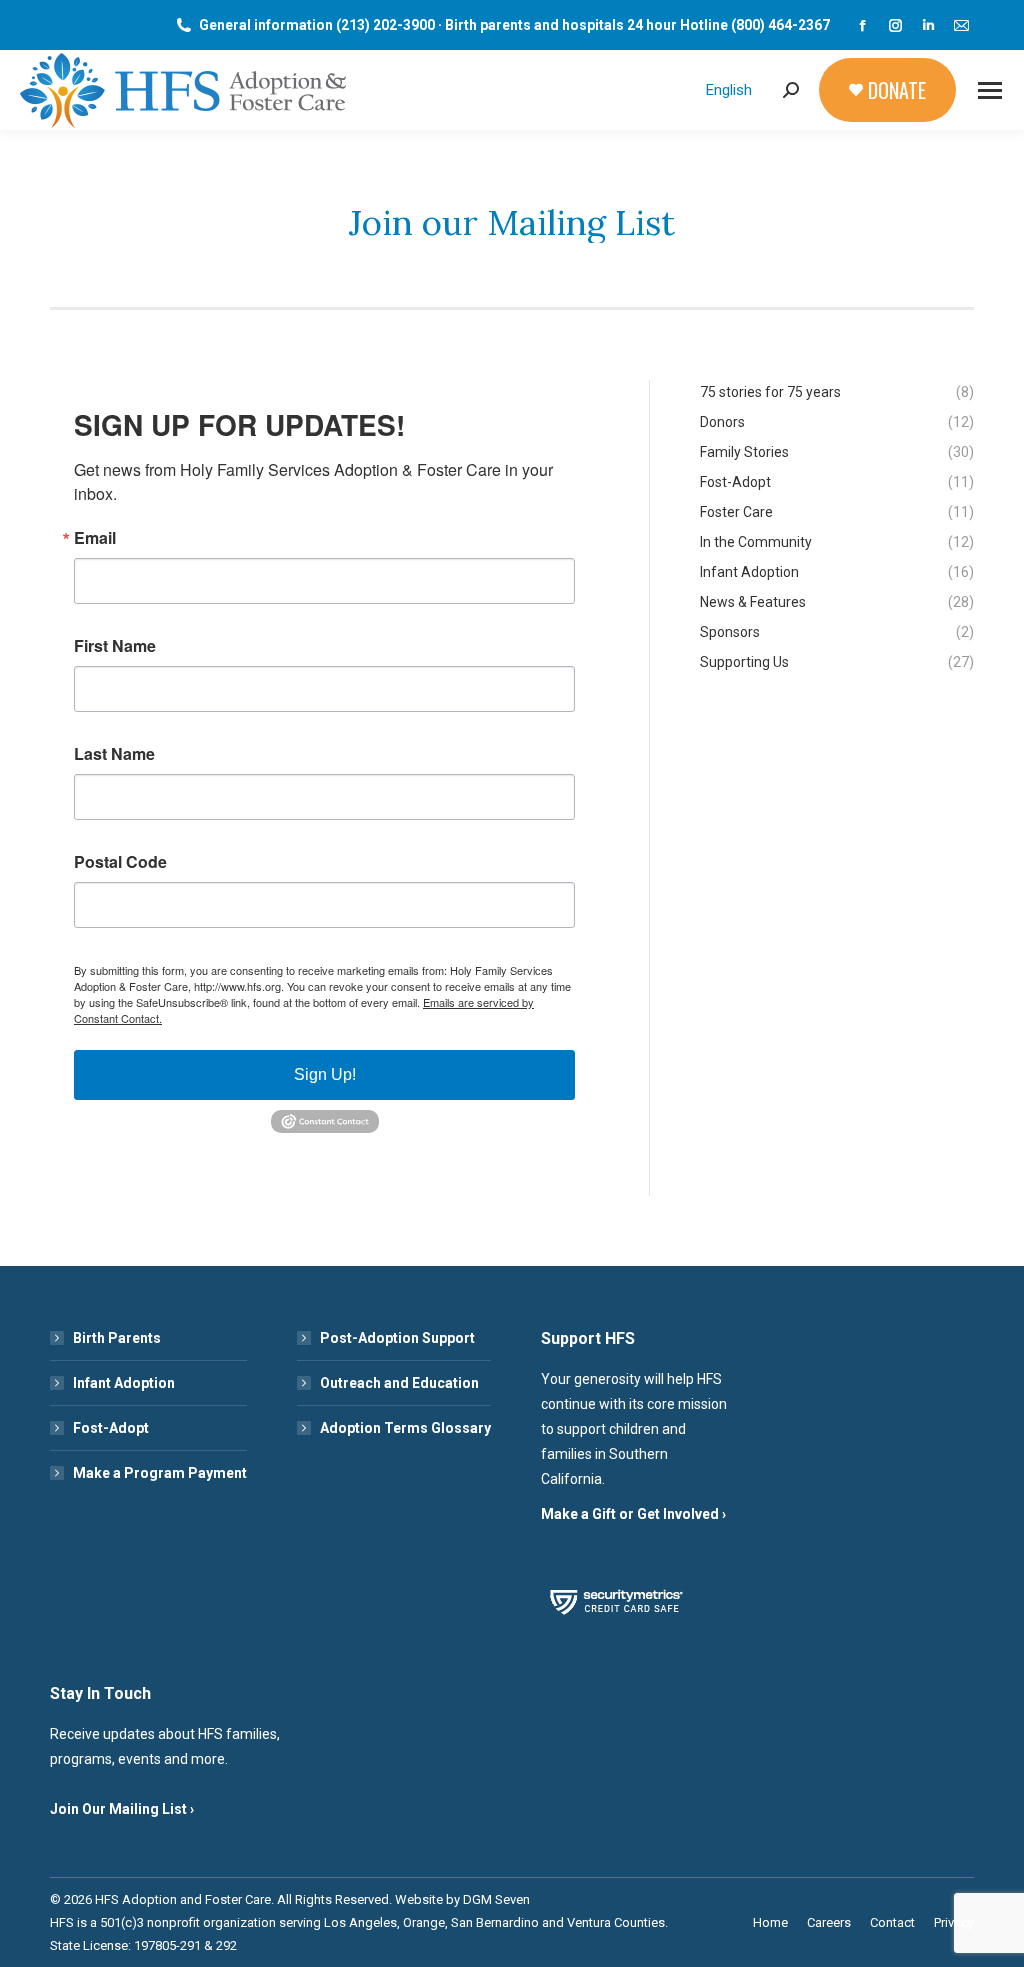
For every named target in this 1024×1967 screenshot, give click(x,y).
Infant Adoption (124, 1383)
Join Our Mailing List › (122, 1809)
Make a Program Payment (160, 1473)
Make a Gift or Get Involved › (633, 1514)
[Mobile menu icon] (990, 90)
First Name (115, 646)
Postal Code (120, 862)
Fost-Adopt (111, 1428)
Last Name (114, 754)
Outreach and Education (399, 1383)
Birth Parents (117, 1338)
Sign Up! (325, 1074)
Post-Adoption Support (397, 1338)
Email (95, 538)
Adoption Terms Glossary (405, 1428)
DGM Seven (496, 1899)
